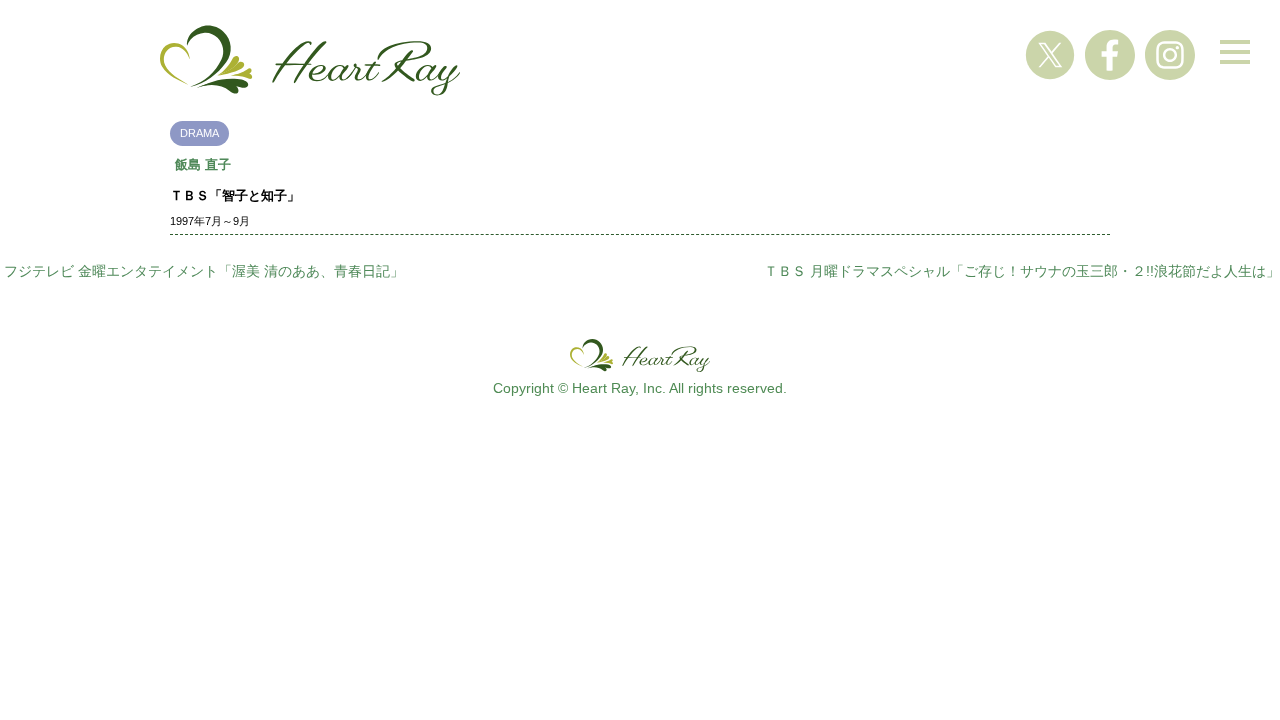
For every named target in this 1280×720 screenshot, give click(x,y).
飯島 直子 (203, 164)
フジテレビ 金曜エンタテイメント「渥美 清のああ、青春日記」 (204, 271)
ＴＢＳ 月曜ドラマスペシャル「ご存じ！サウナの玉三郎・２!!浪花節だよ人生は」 (1022, 271)
